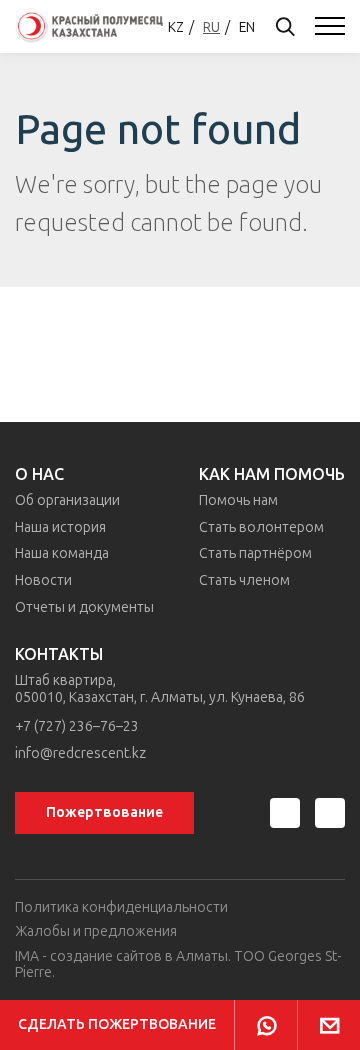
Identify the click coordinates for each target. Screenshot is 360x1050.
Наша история (60, 527)
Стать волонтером (261, 527)
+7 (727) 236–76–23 (77, 727)
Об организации (67, 500)
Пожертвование (104, 812)
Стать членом (244, 580)
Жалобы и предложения (96, 931)
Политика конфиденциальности (121, 907)
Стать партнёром (255, 553)
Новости (43, 580)
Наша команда (62, 553)
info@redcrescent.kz (80, 754)
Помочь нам (238, 500)
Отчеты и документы (84, 607)
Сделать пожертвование (117, 1024)
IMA (27, 956)
